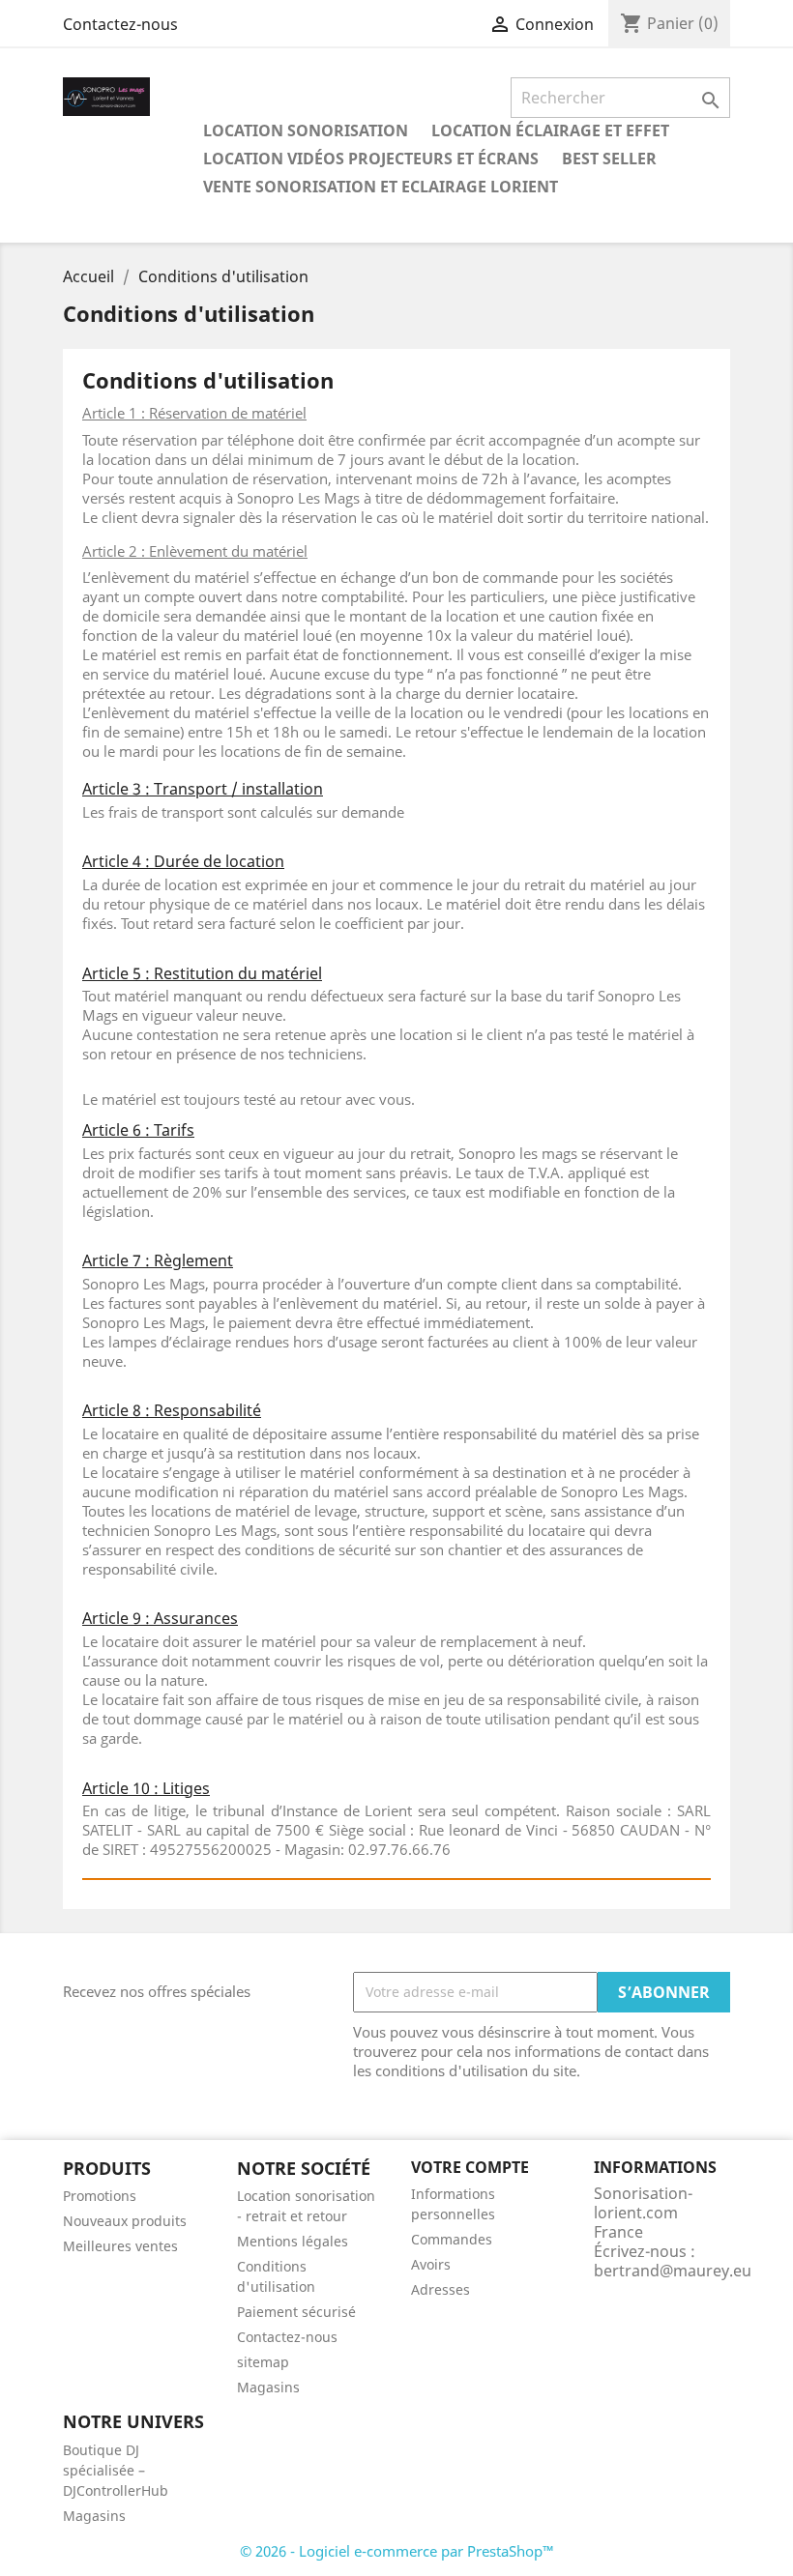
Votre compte (470, 2167)
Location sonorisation (306, 130)
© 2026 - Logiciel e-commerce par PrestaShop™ (397, 2551)
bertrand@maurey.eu (673, 2271)
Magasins (268, 2387)
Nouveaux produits (125, 2221)
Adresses (441, 2289)
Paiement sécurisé (296, 2312)
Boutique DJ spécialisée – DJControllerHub (116, 2470)
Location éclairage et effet (550, 130)
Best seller (609, 159)
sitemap (263, 2362)
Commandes (452, 2239)
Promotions (100, 2196)
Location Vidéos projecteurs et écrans (371, 159)
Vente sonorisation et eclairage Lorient (381, 187)
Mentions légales (293, 2241)
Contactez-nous (120, 24)
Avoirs (431, 2264)
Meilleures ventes (120, 2246)
